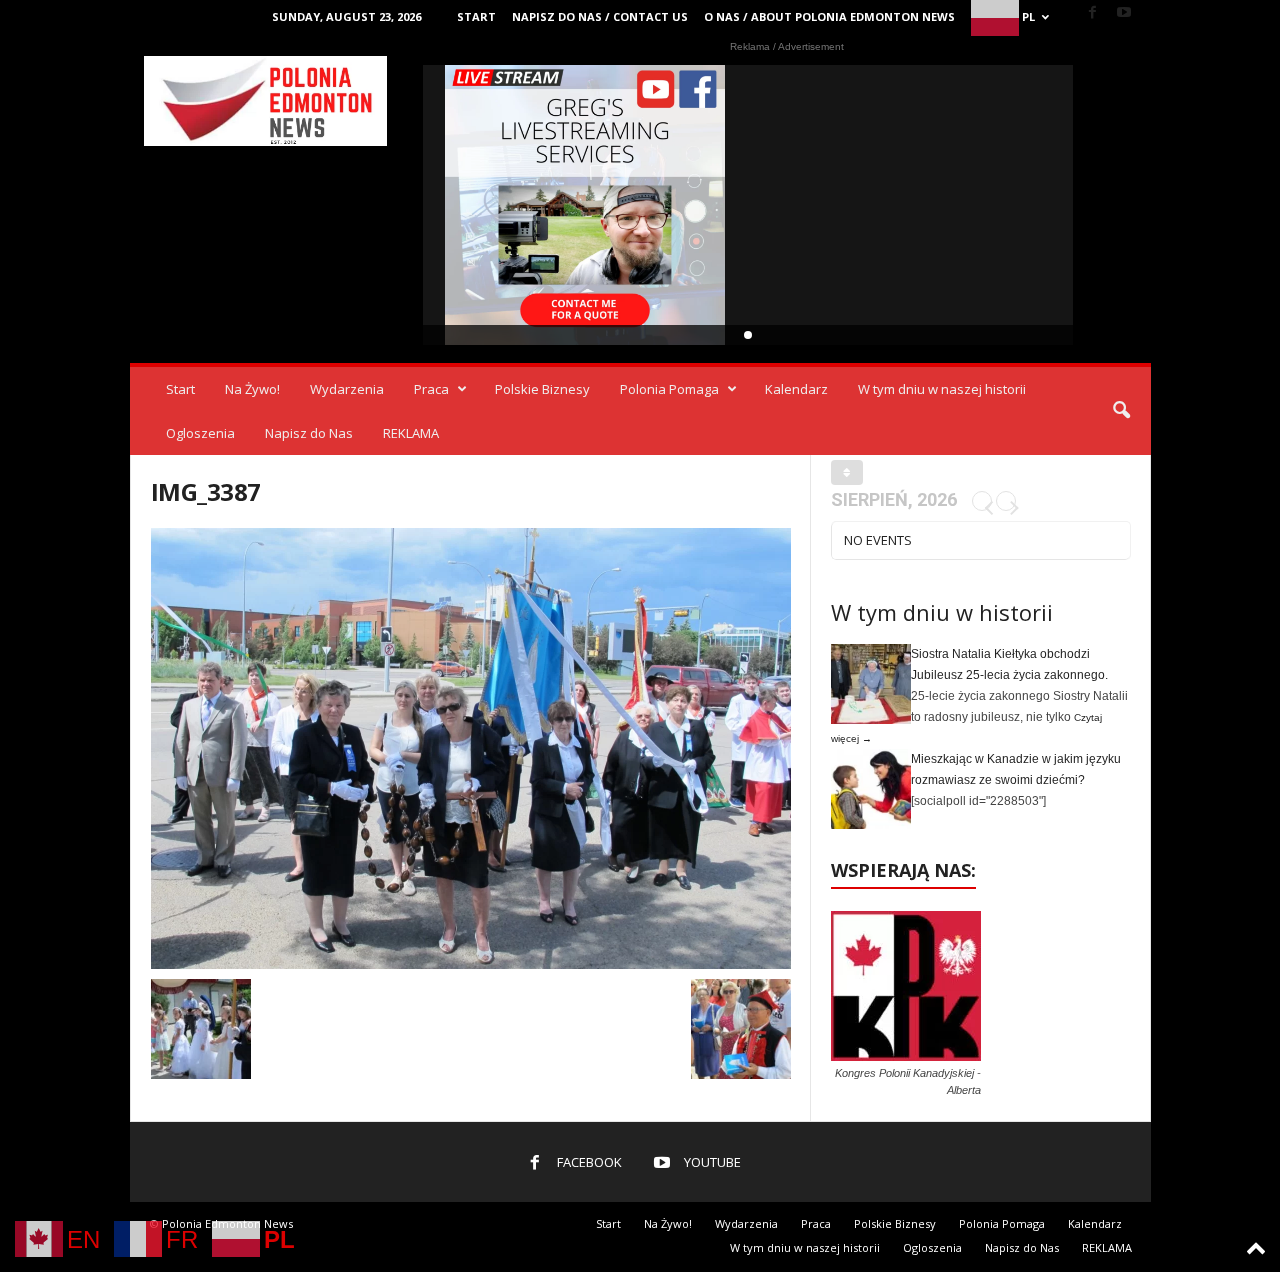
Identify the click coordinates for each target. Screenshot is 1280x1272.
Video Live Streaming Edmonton (585, 205)
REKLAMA (411, 433)
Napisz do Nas (309, 433)
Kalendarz (796, 389)
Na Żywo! (252, 389)
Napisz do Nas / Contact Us (600, 16)
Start (476, 16)
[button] (1121, 411)
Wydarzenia (347, 389)
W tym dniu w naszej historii (942, 389)
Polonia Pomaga (669, 389)
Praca (431, 389)
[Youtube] (1124, 13)
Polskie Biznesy (542, 389)
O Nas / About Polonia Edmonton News (829, 16)
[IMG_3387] (471, 748)
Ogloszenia (200, 433)
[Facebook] (1093, 13)
